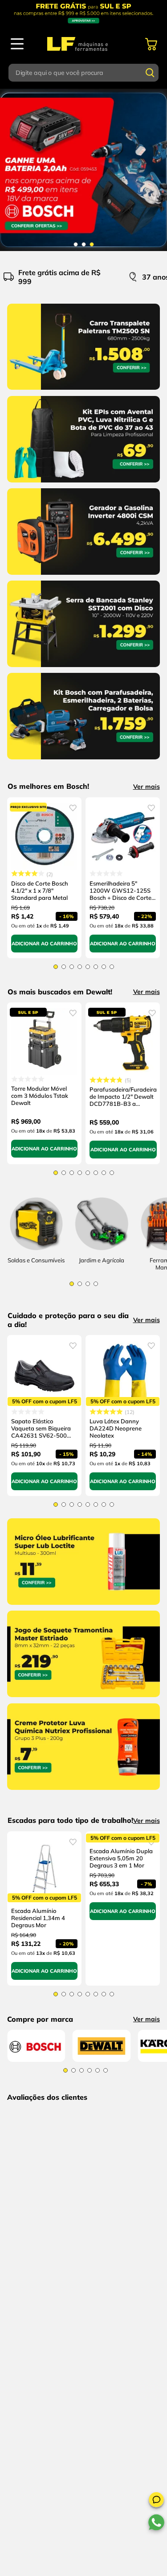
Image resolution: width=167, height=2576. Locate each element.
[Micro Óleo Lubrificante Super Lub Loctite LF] (83, 1607)
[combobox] (84, 73)
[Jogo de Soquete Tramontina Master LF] (83, 1699)
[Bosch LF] (36, 2059)
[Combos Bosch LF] (83, 170)
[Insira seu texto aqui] (102, 1250)
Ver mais (147, 787)
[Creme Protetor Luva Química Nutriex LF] (83, 1792)
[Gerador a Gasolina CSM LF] (83, 577)
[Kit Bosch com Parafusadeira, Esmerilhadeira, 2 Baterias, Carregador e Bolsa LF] (83, 761)
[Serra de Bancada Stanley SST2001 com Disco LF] (83, 669)
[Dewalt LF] (102, 2059)
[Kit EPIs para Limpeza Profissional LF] (83, 484)
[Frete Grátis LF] (83, 13)
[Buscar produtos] (150, 73)
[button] (156, 2501)
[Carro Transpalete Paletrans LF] (83, 392)
